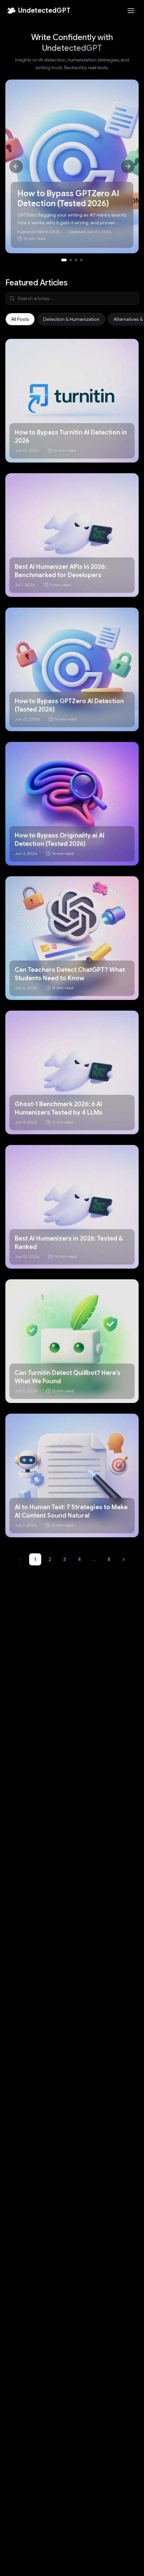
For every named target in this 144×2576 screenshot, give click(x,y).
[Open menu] (131, 11)
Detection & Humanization (71, 319)
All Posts (20, 319)
